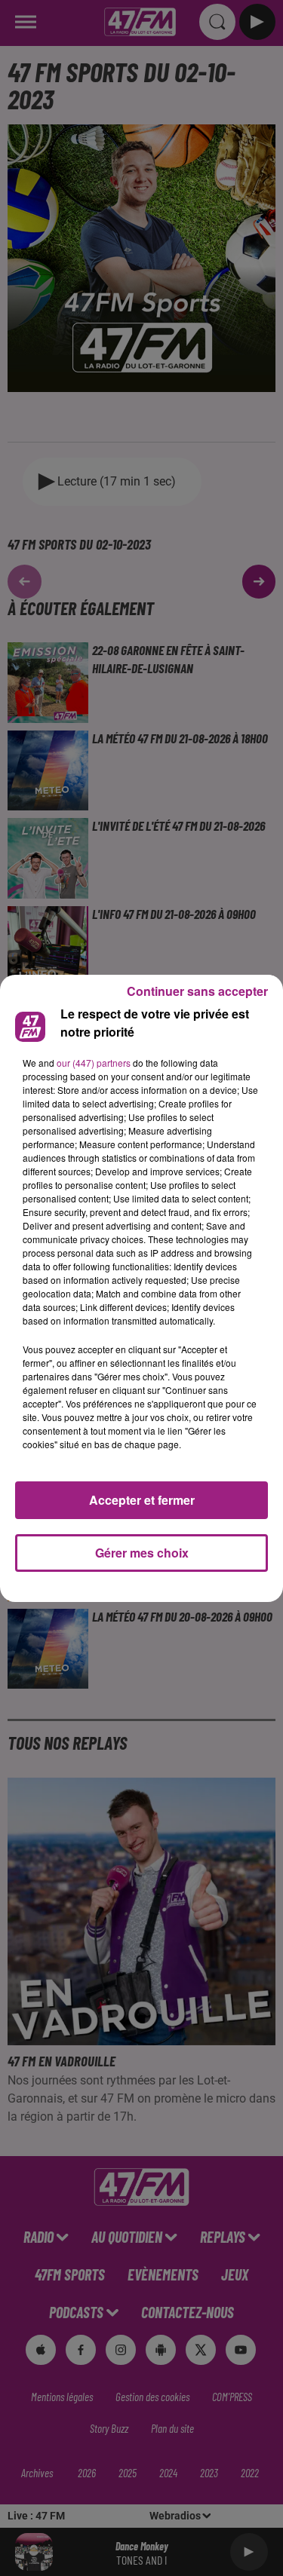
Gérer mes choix (142, 1553)
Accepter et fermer (142, 1500)
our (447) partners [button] (94, 1063)
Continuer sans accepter (197, 991)
